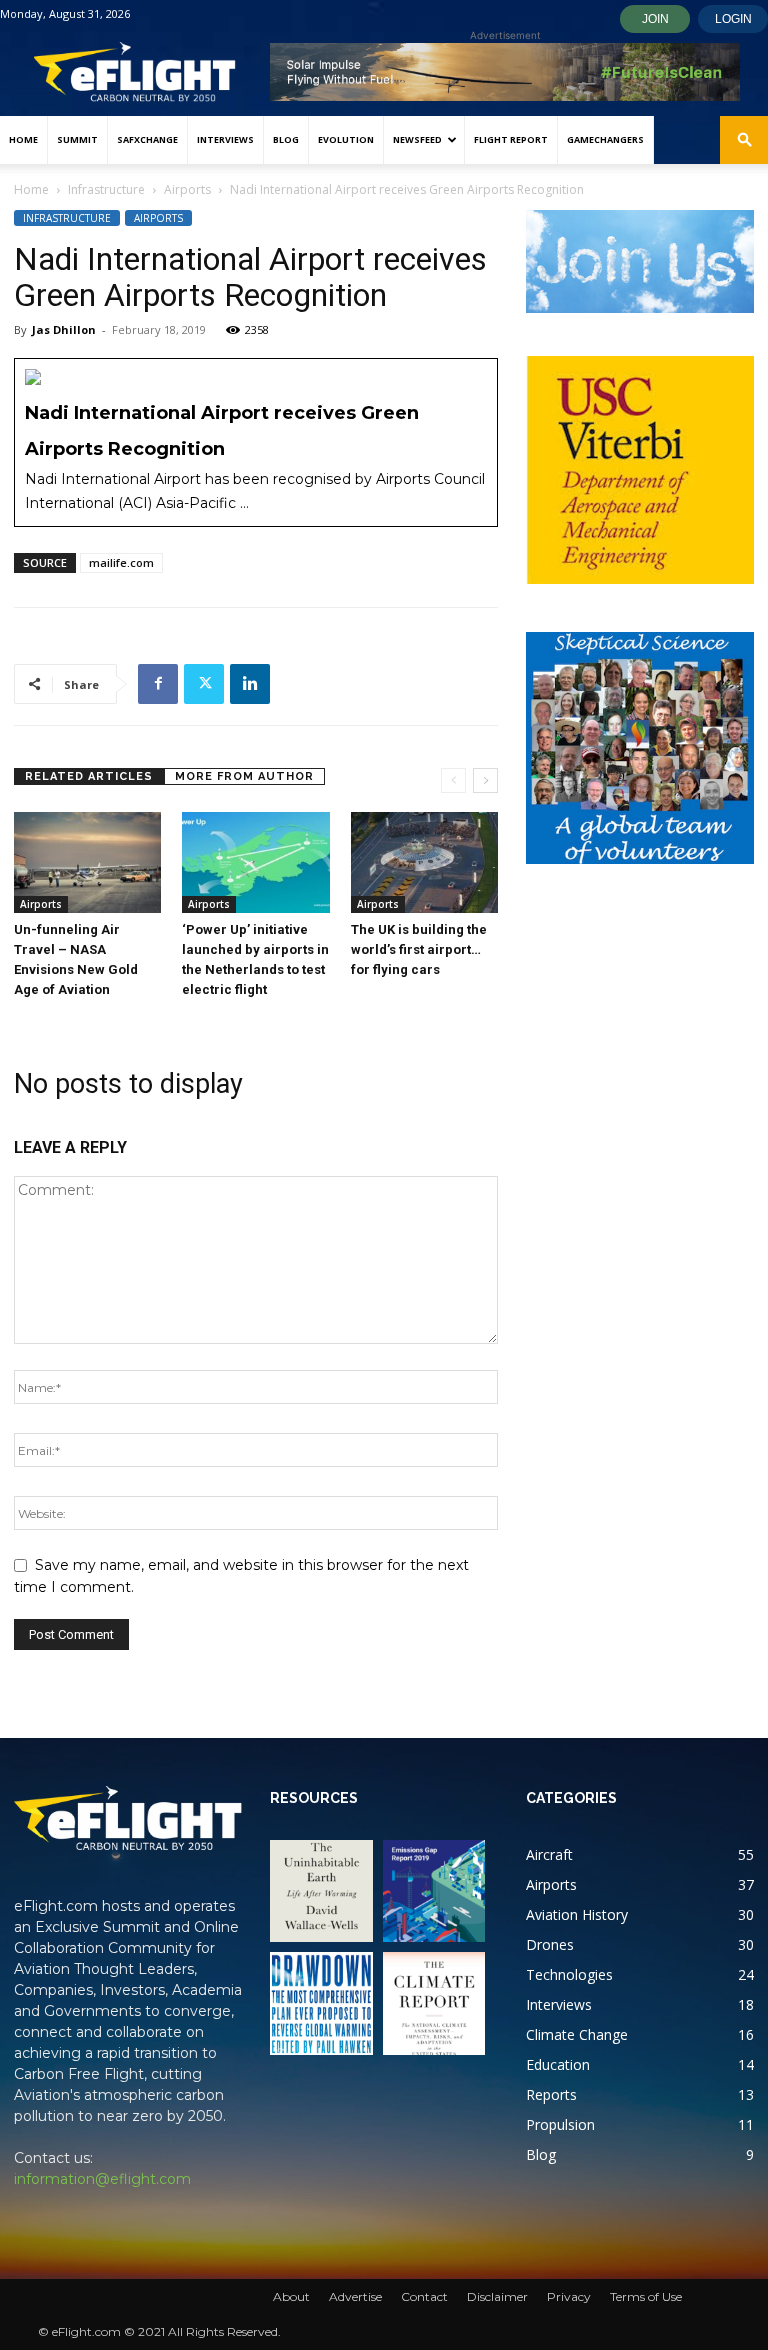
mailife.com (121, 562)
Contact (424, 2296)
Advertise (355, 2296)
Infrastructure (106, 189)
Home (23, 139)
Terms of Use (646, 2296)
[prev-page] (453, 780)
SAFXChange (147, 139)
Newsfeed (417, 139)
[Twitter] (204, 684)
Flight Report (511, 139)
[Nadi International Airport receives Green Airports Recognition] (256, 442)
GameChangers (605, 139)
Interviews (225, 139)
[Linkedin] (250, 684)
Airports (187, 189)
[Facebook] (158, 684)
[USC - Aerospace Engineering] (640, 470)
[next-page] (485, 780)
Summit (77, 139)
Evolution (346, 139)
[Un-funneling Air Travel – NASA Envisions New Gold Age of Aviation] (87, 862)
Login (733, 19)
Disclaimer (497, 2296)
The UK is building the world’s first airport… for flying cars (419, 949)
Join (655, 19)
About (291, 2296)
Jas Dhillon (64, 329)
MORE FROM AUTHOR (244, 776)
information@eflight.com (102, 2179)
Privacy (569, 2296)
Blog (286, 139)
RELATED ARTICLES (89, 776)
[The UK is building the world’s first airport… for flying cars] (424, 862)
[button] (744, 140)
